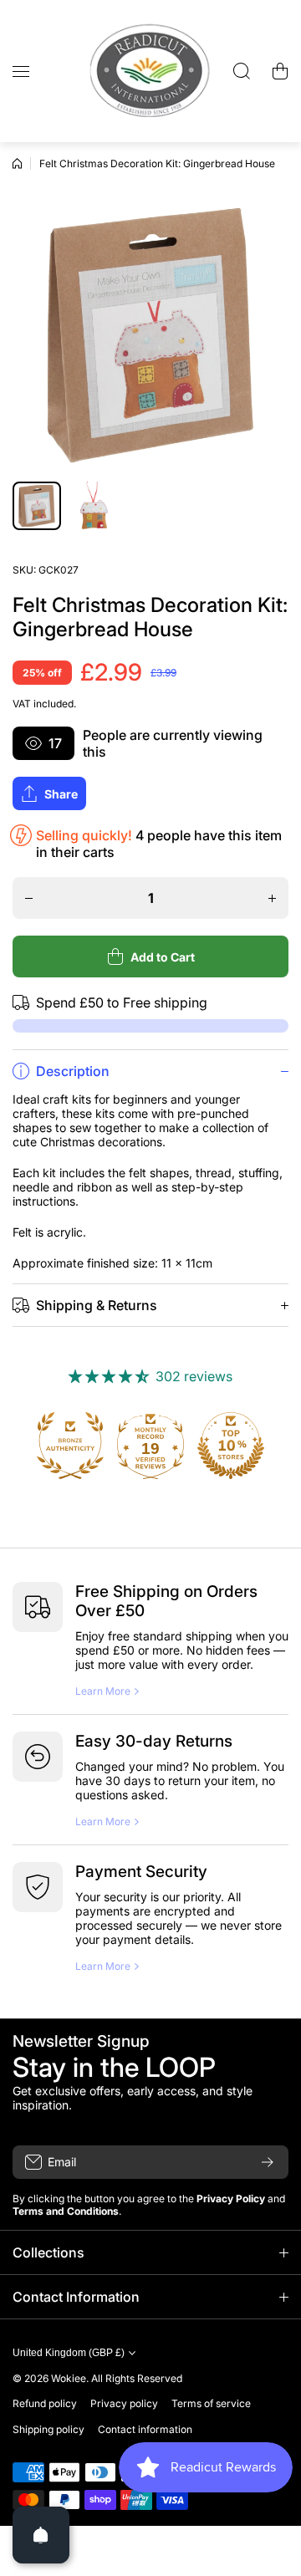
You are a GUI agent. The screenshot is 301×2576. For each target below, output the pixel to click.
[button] (280, 71)
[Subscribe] (268, 2162)
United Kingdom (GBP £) (69, 2353)
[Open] (41, 2535)
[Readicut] (150, 71)
